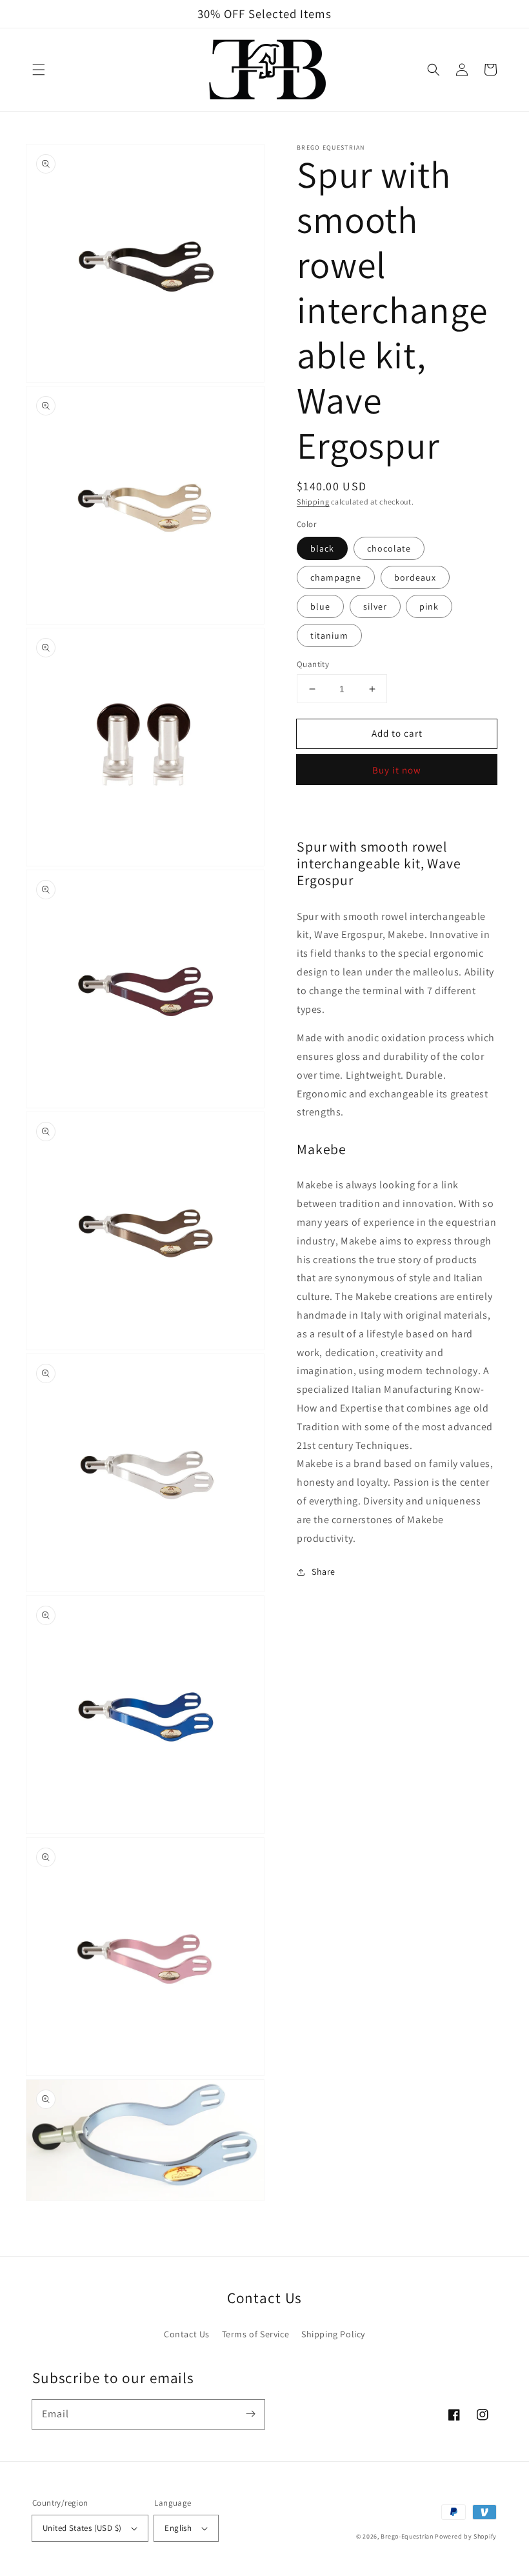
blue (320, 606)
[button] (39, 70)
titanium (329, 635)
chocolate (389, 548)
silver (375, 606)
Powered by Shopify (466, 2536)
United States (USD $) (82, 2528)
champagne (336, 577)
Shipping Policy (333, 2334)
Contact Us (187, 2334)
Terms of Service (256, 2334)
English (178, 2528)
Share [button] (324, 1572)
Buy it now (397, 770)
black (322, 548)
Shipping (313, 502)
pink (429, 606)
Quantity (313, 664)
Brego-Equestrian (407, 2536)
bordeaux (415, 577)
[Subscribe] (250, 2414)
